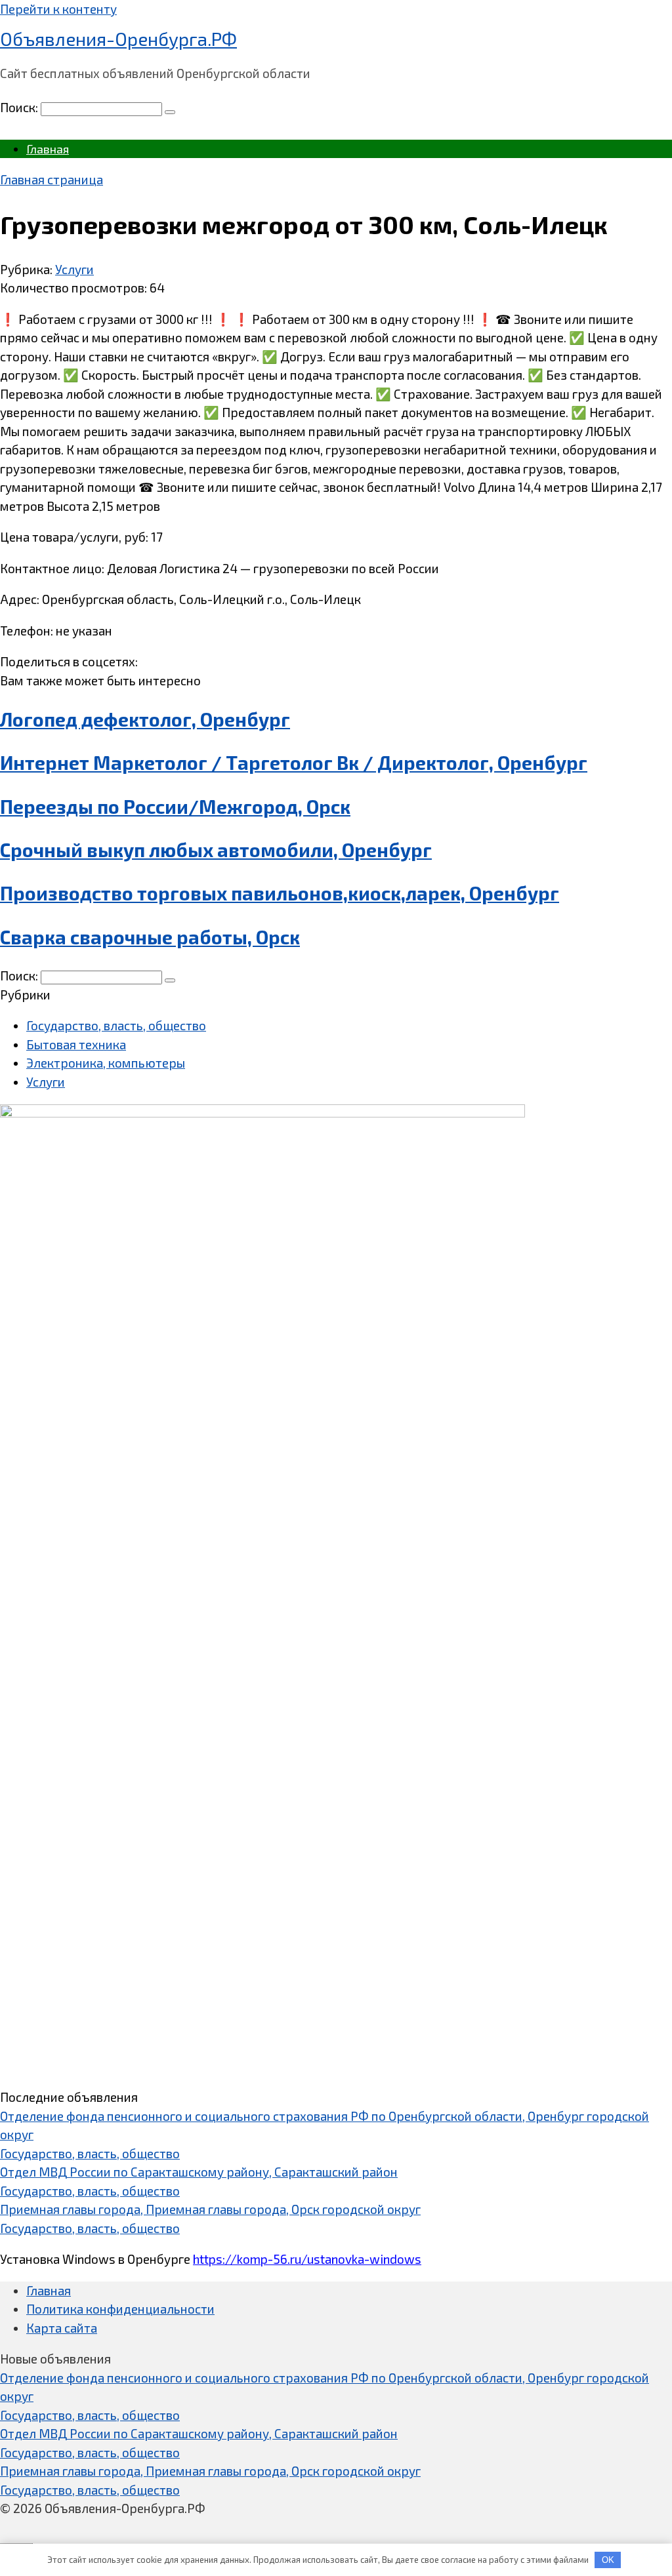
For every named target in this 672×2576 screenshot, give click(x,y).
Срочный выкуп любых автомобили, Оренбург (216, 850)
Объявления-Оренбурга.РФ (118, 39)
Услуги (74, 269)
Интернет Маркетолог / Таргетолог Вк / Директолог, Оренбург (294, 763)
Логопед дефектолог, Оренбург (145, 719)
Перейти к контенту (58, 9)
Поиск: (20, 107)
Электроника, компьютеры (106, 1063)
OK (608, 2560)
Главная (48, 149)
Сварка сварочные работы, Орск (150, 937)
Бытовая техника (76, 1044)
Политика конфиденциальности (120, 2309)
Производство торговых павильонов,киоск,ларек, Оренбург (280, 893)
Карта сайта (62, 2328)
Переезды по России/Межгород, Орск (175, 807)
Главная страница (52, 179)
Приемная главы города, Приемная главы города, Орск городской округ (210, 2209)
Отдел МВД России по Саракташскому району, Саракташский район (199, 2172)
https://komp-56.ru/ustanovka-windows (307, 2259)
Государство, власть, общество (116, 1025)
